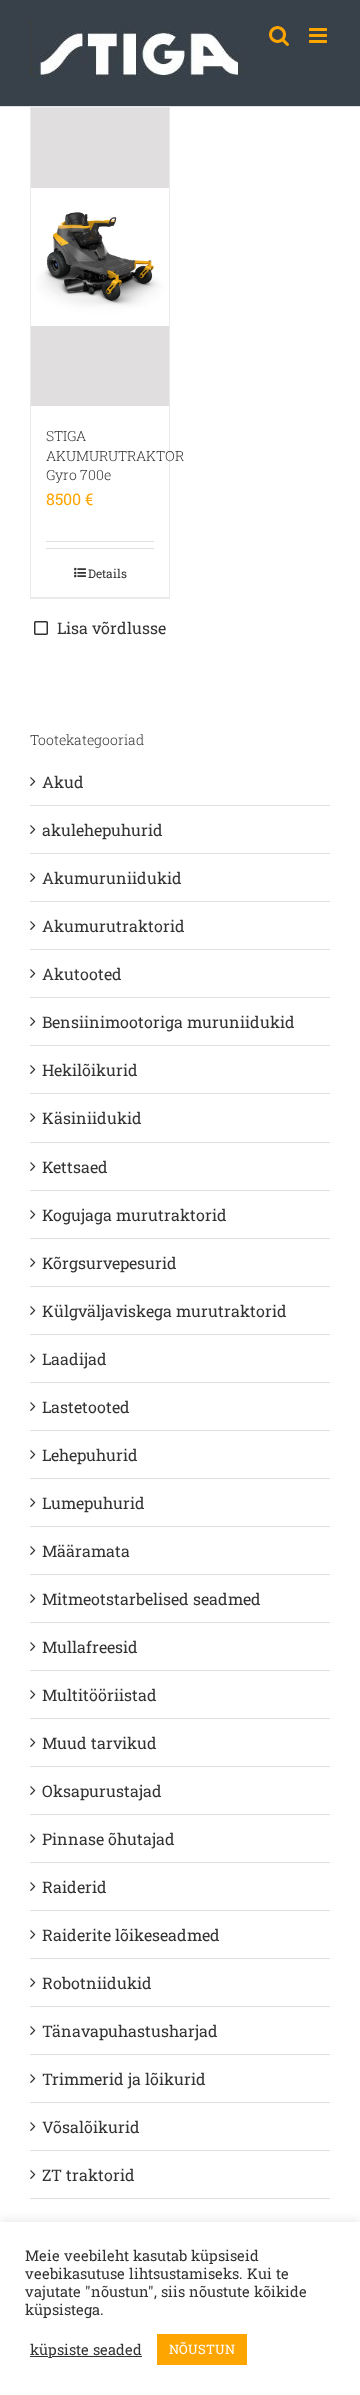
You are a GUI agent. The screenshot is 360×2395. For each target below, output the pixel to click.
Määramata (86, 1550)
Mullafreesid (90, 1646)
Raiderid (74, 1886)
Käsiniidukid (92, 1117)
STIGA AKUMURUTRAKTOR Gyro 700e (115, 455)
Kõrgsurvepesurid (109, 1262)
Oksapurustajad (102, 1790)
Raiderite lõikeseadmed (131, 1934)
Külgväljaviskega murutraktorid (164, 1310)
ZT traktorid (88, 2174)
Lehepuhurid (90, 1454)
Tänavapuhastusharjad (130, 2030)
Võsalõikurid (91, 2126)
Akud (63, 781)
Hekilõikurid (90, 1069)
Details (107, 573)
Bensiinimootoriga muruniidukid (168, 1021)
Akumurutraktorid (113, 925)
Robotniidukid (97, 1982)
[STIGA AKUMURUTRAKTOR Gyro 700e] (100, 257)
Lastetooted (86, 1406)
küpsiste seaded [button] (86, 2350)
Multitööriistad (99, 1694)
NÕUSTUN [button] (202, 2349)
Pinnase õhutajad (108, 1838)
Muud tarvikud (99, 1742)
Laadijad (74, 1358)
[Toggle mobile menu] (319, 35)
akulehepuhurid (102, 829)
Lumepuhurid (93, 1502)
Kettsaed (75, 1166)
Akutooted (82, 973)
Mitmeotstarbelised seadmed (151, 1598)
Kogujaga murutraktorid (134, 1214)
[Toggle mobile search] (279, 35)
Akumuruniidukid (112, 877)
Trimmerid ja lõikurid (124, 2078)
